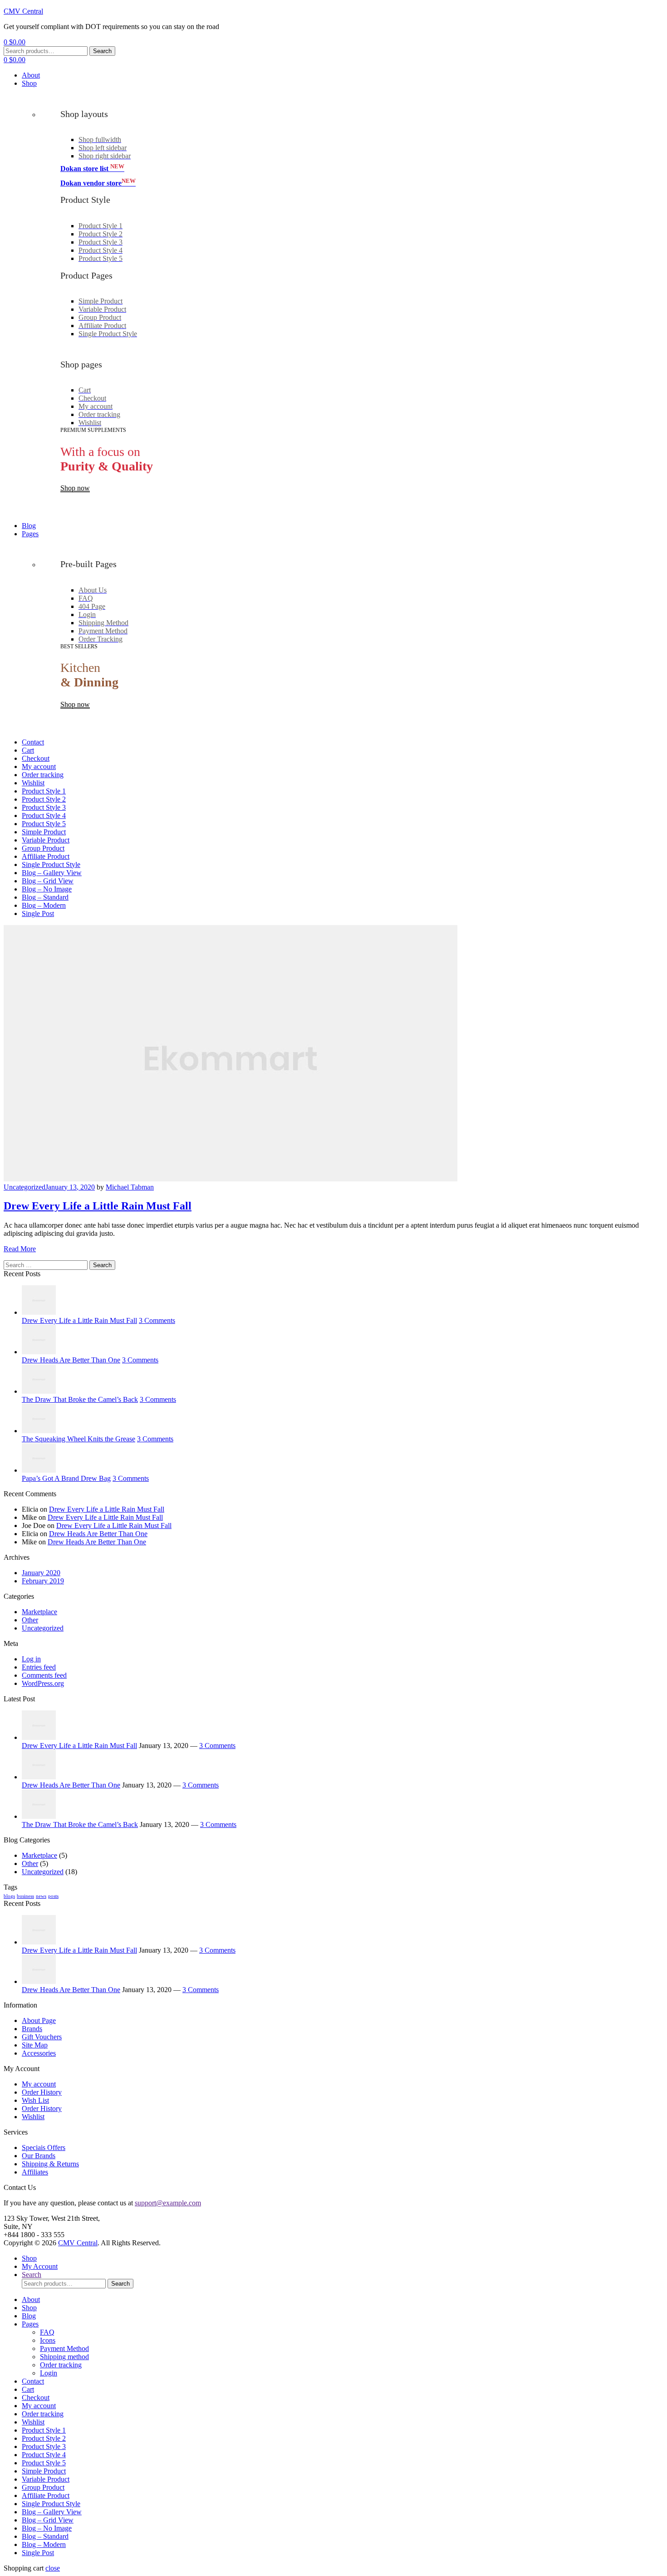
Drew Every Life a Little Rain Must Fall (98, 1206)
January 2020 (41, 1573)
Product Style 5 (44, 2463)
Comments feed (44, 1675)
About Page (39, 2020)
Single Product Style (51, 2504)
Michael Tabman (130, 1187)
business (25, 1896)
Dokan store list (92, 169)
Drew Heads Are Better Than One (98, 1534)
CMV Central (23, 11)
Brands (32, 2029)
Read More (20, 1249)
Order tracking (61, 2365)
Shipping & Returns (50, 2164)
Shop (29, 2308)
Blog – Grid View (48, 2520)
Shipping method (64, 2357)
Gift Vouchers (42, 2037)
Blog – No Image (47, 2528)
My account (39, 2084)
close (53, 2568)
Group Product (43, 2487)
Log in (31, 1659)
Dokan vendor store (98, 183)
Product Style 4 (44, 2455)
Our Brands (39, 2156)
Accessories (39, 2053)
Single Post (38, 2553)
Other (30, 1620)
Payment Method (64, 2348)
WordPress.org (43, 1683)
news (41, 1896)
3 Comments (157, 1320)
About (31, 2299)
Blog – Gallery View (52, 2512)
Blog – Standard (45, 2536)
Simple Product (44, 2471)
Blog (29, 2316)
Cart (28, 2389)
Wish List (35, 2100)
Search (102, 51)
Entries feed (39, 1667)
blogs (9, 1896)
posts (53, 1896)
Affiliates (35, 2172)
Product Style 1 (44, 2430)
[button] (75, 488)
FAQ (47, 2332)
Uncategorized (25, 1187)
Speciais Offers (44, 2147)
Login (49, 2373)
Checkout (36, 2397)
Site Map (35, 2045)
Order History (42, 2092)
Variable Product (46, 2479)
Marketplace (39, 1612)
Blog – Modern (44, 2544)
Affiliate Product (46, 2495)
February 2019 (43, 1581)
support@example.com (168, 2203)
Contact (33, 2381)
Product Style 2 (44, 2438)
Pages (30, 2324)
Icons (48, 2340)
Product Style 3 (44, 2446)
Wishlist (33, 2117)
